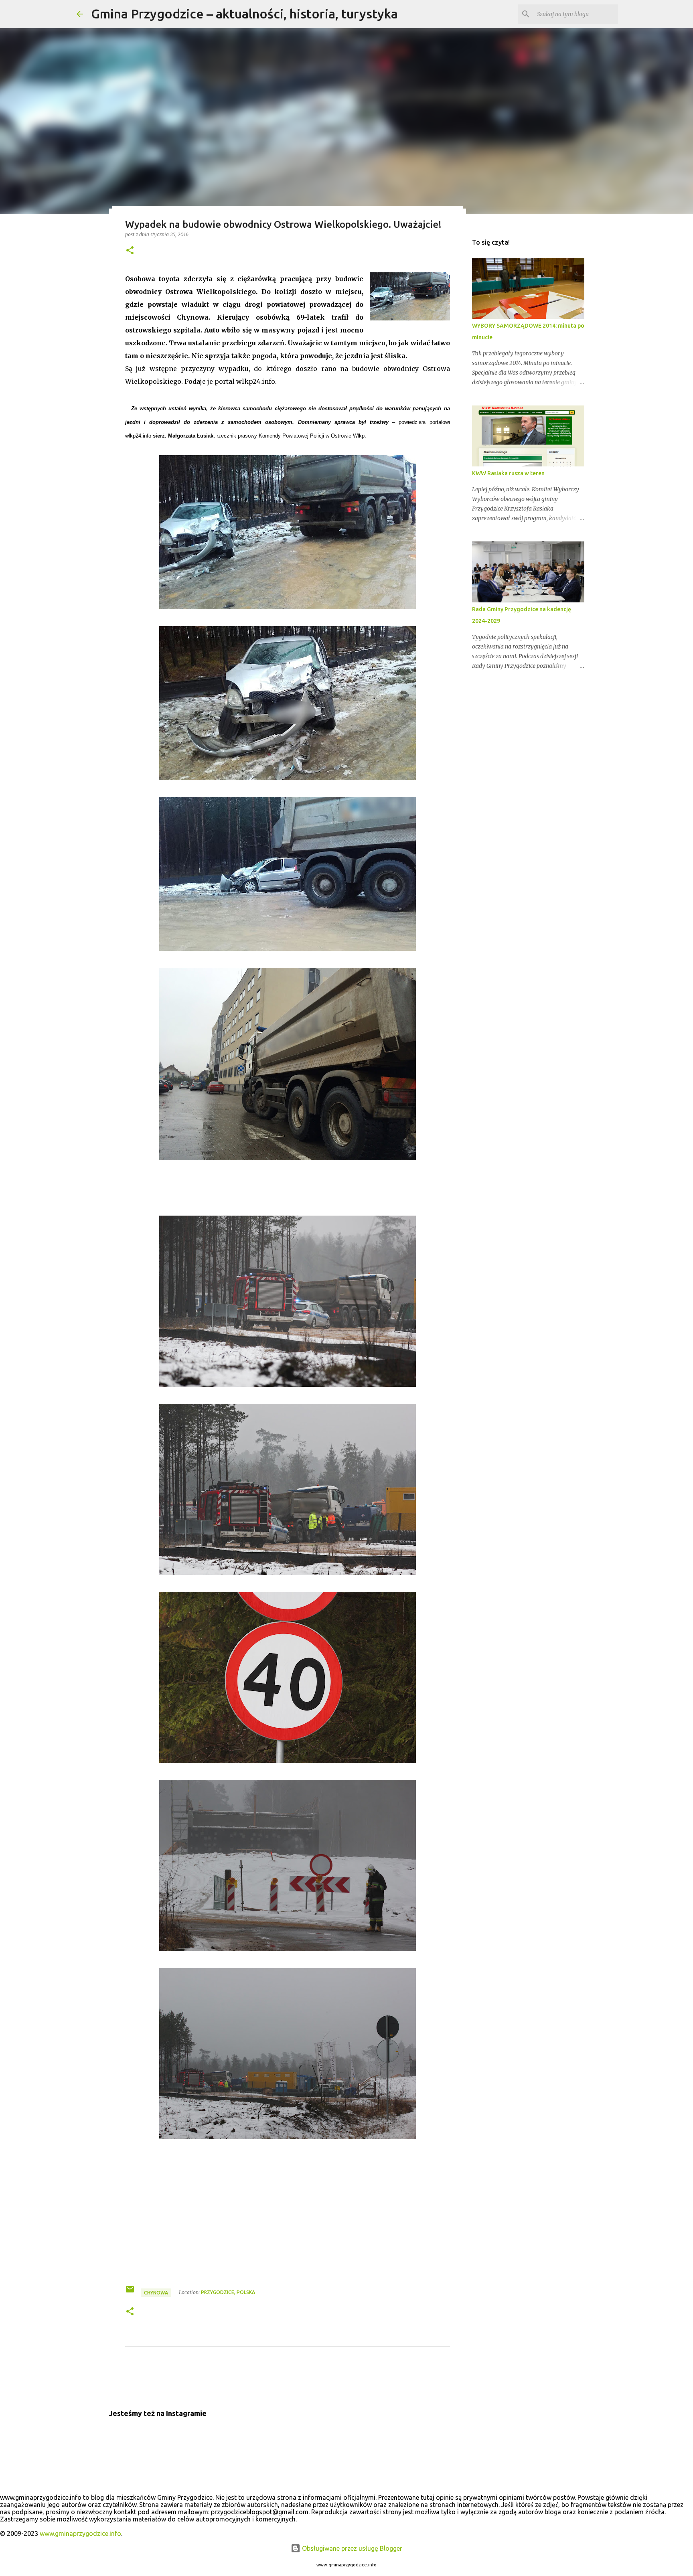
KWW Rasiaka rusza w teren (508, 473)
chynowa (156, 2293)
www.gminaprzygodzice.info (80, 2533)
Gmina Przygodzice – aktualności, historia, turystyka (244, 14)
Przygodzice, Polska (228, 2292)
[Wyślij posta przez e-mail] (131, 2292)
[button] (130, 251)
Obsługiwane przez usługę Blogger (351, 2548)
